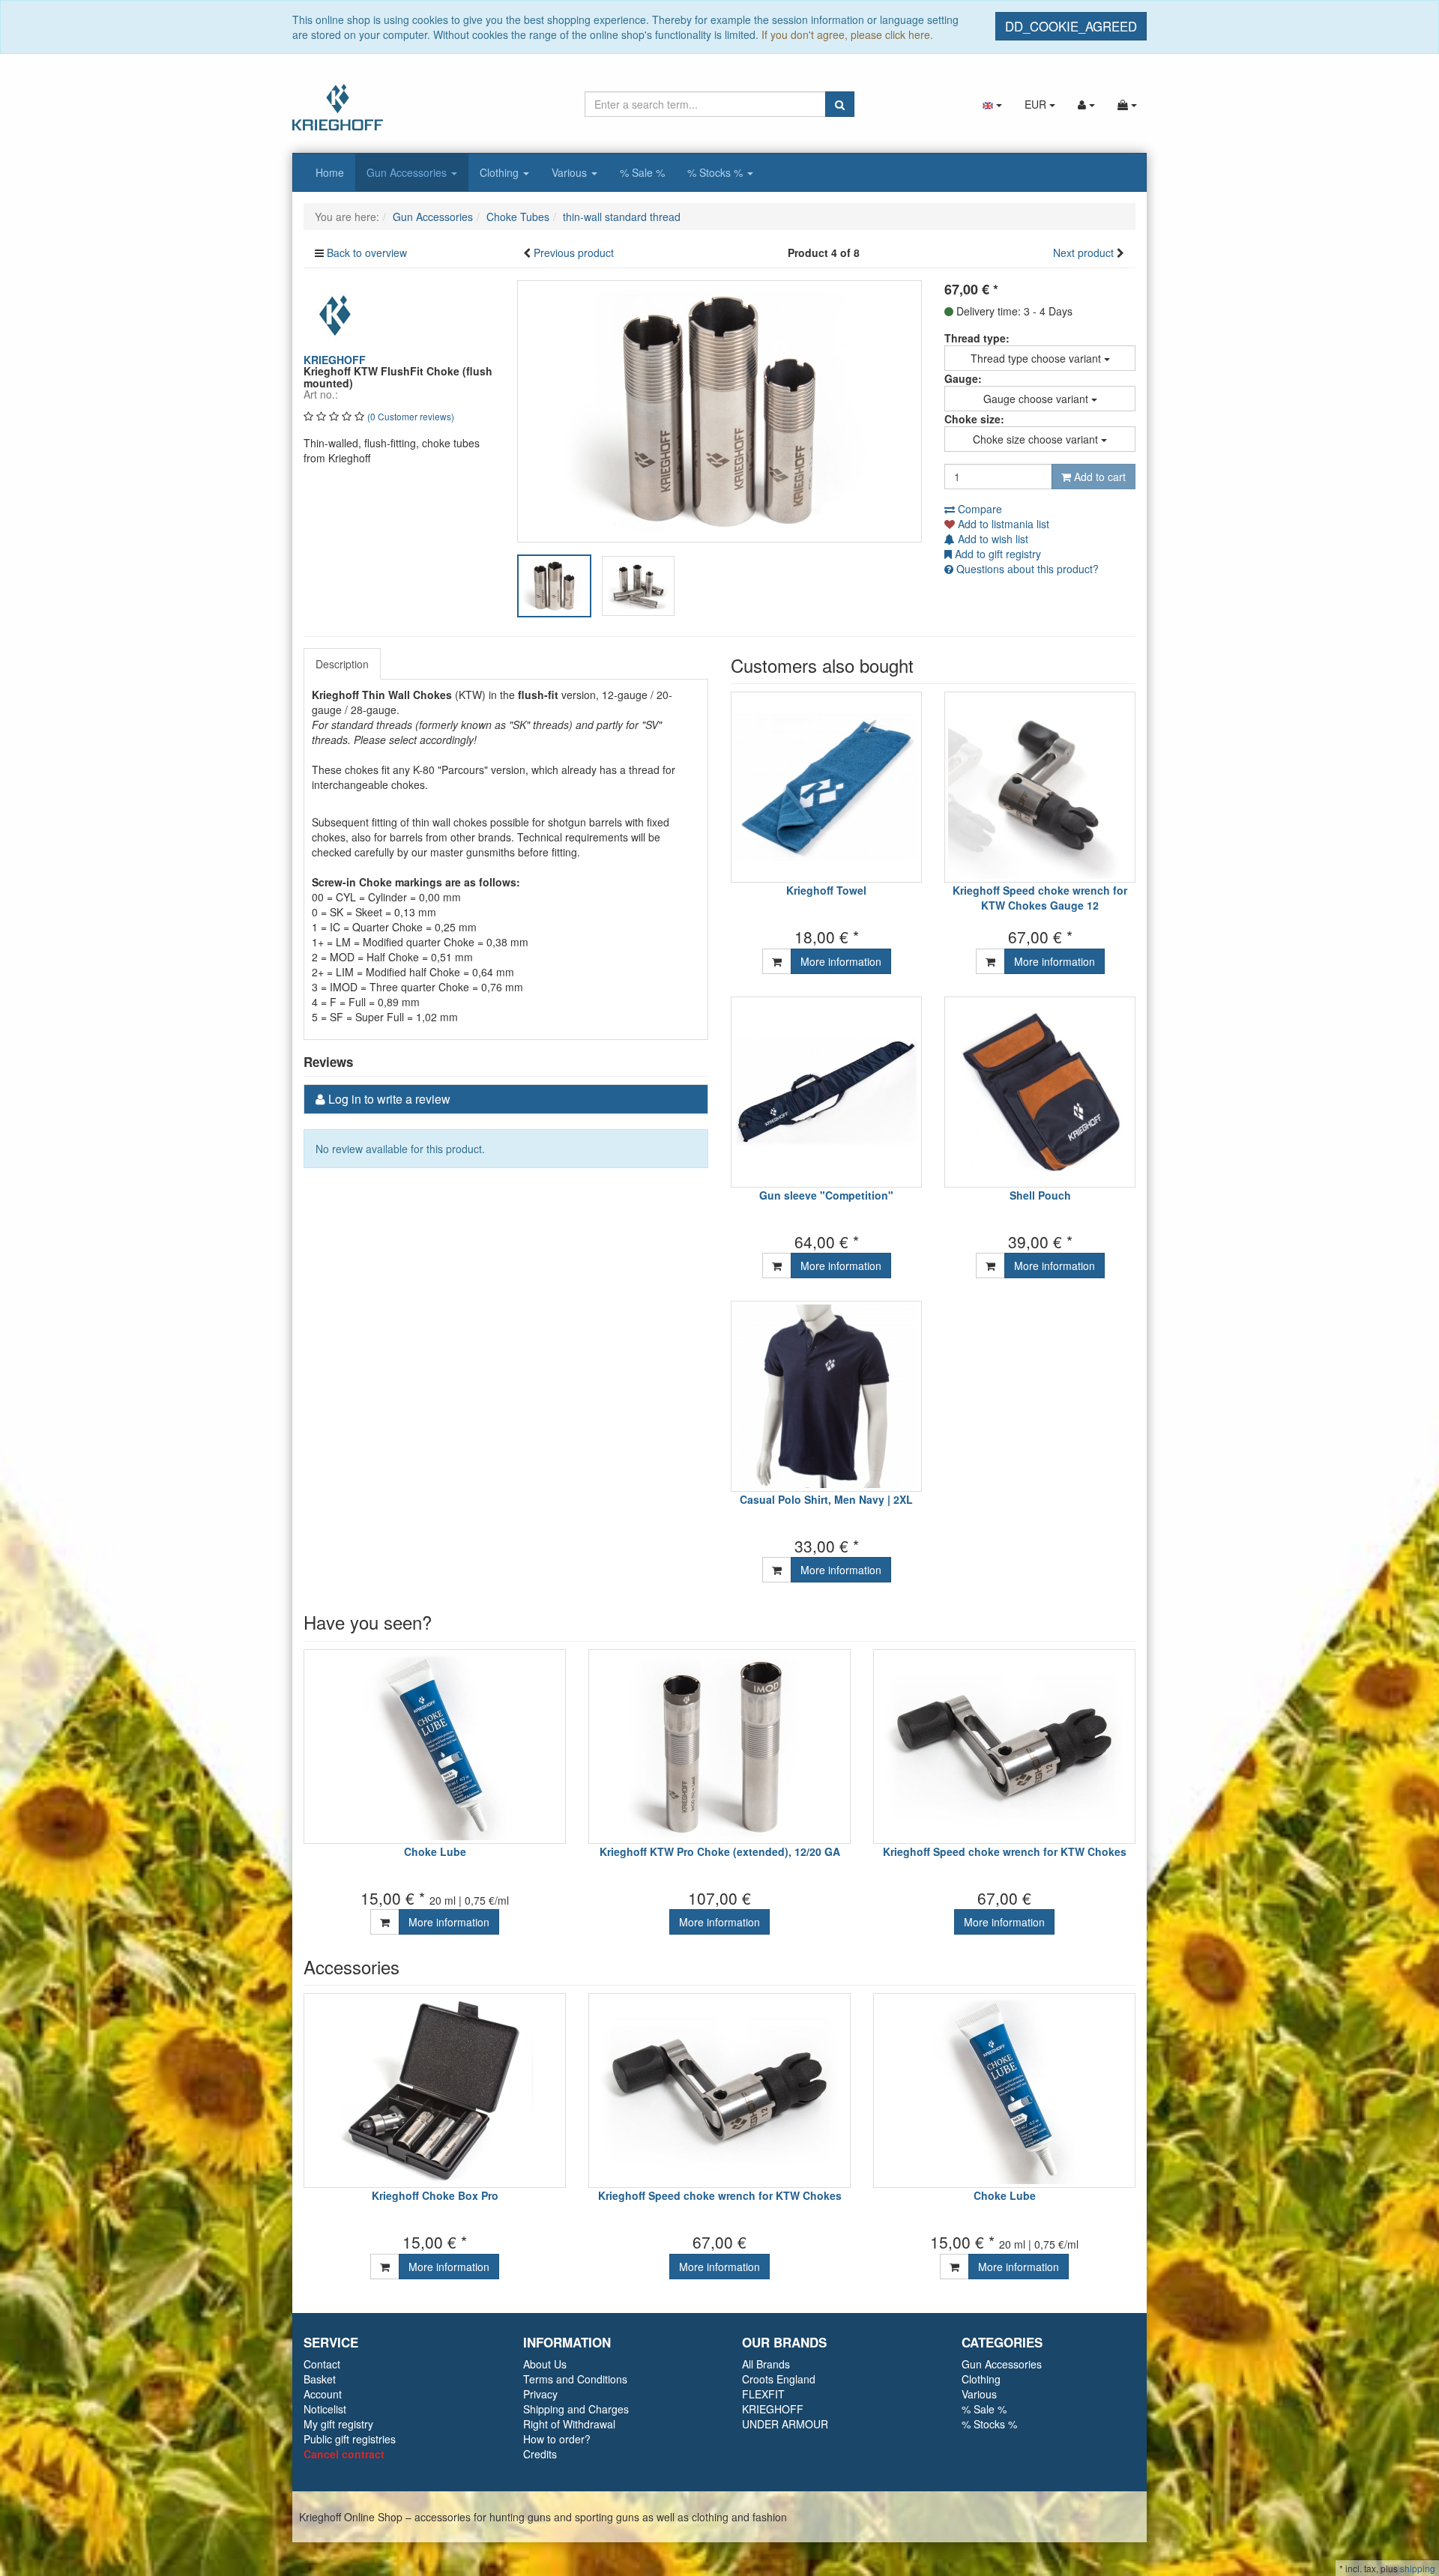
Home (330, 172)
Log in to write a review (389, 1099)
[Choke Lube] (435, 1747)
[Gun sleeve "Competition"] (826, 1092)
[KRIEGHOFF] (337, 314)
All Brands (766, 2364)
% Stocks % (717, 172)
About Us (545, 2364)
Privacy (540, 2394)
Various (571, 172)
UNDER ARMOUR (785, 2424)
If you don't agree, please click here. (847, 34)
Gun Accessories (408, 172)
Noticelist (325, 2409)
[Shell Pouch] (1040, 1092)
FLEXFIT (763, 2394)
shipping (1418, 2568)
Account (323, 2394)
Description (342, 664)
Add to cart (1098, 477)
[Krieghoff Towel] (826, 787)
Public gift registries (350, 2439)
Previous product (574, 253)
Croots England (779, 2379)
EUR (1037, 104)
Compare (978, 509)
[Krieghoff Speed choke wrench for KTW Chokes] (1004, 1747)
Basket (320, 2379)
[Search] (840, 104)
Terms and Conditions (575, 2379)
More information (841, 961)
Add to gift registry (996, 554)
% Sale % (642, 172)
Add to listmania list (1002, 524)
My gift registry (338, 2424)
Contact (322, 2364)
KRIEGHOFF (773, 2409)
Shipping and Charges (576, 2409)
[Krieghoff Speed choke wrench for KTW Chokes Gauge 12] (1040, 787)
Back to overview (367, 253)
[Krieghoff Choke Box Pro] (435, 2090)
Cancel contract (344, 2454)
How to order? (557, 2439)
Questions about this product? (1026, 569)
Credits (540, 2454)
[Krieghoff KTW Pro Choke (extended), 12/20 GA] (719, 1747)
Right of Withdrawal (569, 2424)
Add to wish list (992, 539)
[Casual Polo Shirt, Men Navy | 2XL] (826, 1396)
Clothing (501, 172)
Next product (1083, 253)
